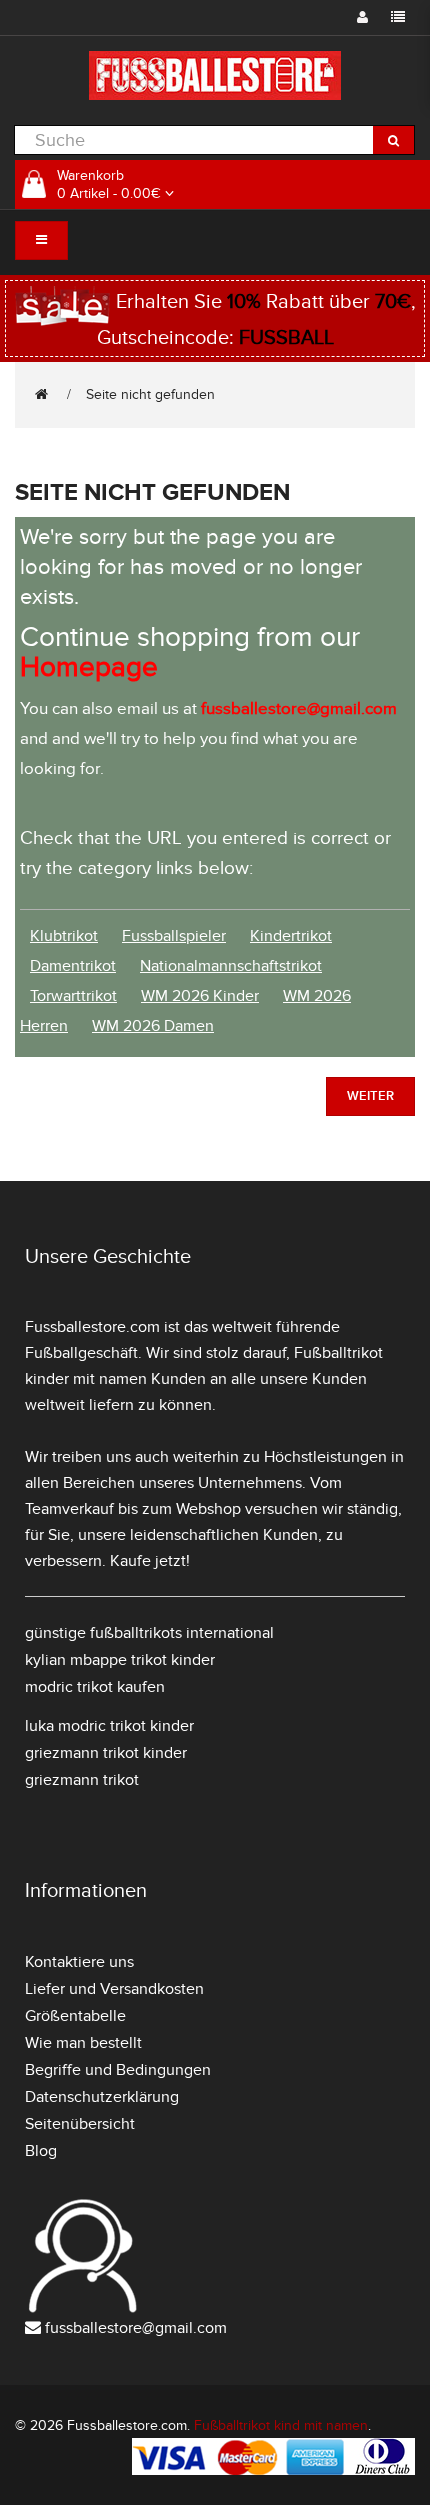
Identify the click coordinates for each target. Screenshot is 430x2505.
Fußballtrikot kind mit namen (281, 2425)
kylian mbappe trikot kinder (120, 1660)
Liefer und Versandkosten (114, 1989)
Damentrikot (73, 966)
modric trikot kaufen (95, 1687)
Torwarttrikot (73, 996)
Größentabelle (75, 2016)
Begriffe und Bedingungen (118, 2070)
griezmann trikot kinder (106, 1753)
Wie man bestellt (83, 2043)
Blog (41, 2151)
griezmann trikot (82, 1780)
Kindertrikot (291, 936)
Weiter (370, 1096)
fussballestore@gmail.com (136, 2328)
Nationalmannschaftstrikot (231, 966)
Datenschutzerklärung (102, 2097)
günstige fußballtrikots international (149, 1633)
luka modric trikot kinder (109, 1726)
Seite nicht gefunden (150, 394)
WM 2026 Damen (153, 1026)
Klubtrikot (64, 936)
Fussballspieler (174, 936)
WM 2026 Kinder (200, 996)
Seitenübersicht (80, 2124)
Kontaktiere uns (79, 1962)
